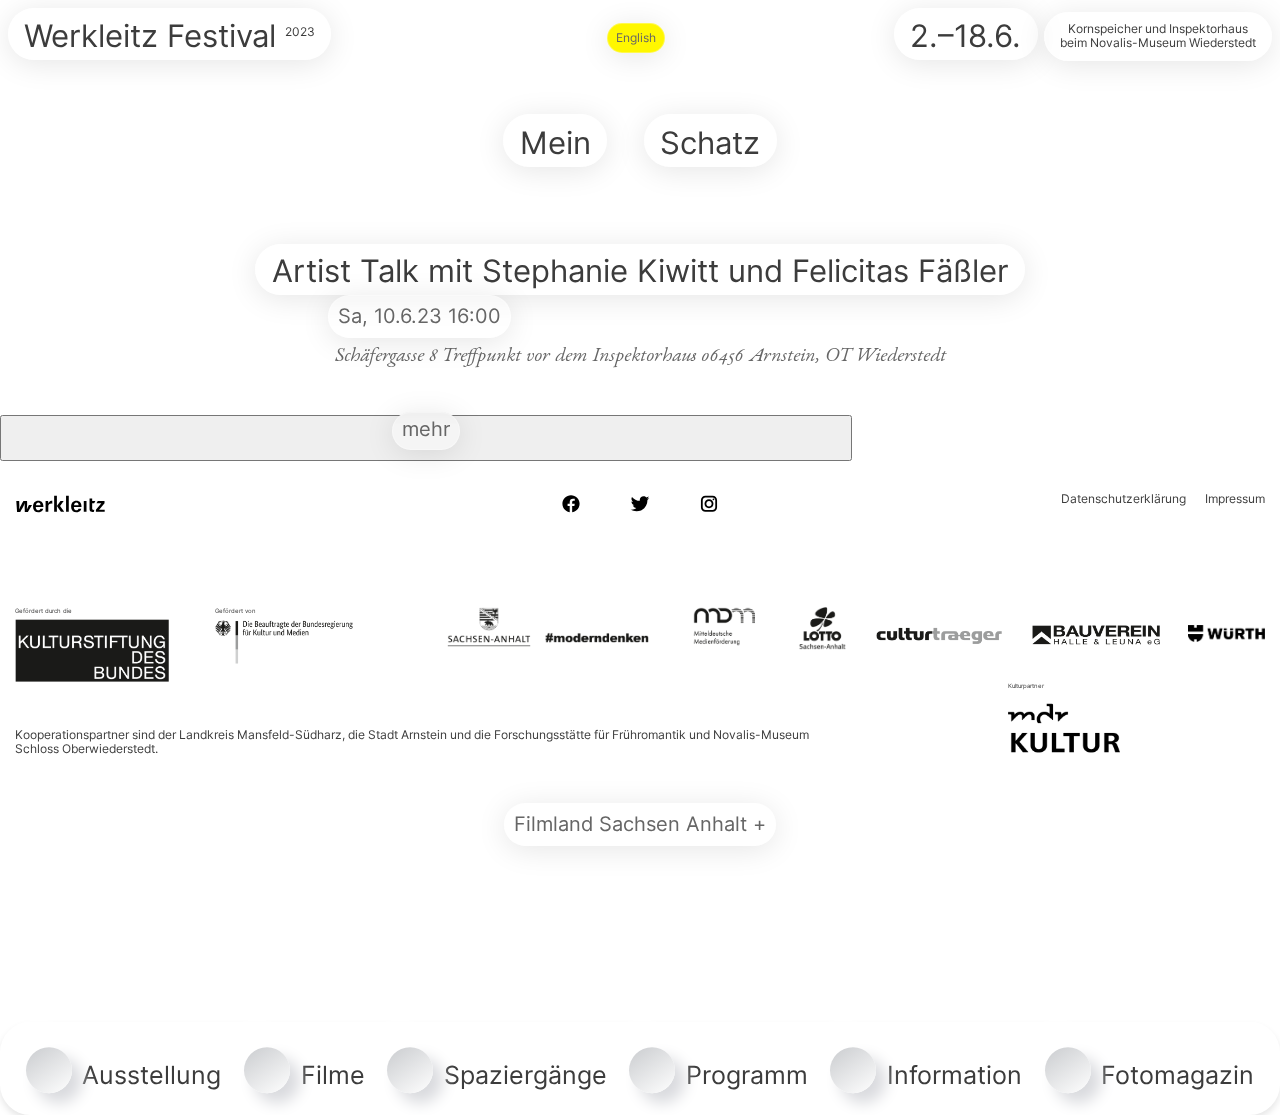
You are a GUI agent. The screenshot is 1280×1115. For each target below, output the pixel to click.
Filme (333, 1075)
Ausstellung (151, 1075)
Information (954, 1075)
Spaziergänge (525, 1075)
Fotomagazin (1177, 1075)
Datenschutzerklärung (1123, 498)
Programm (747, 1075)
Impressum (1235, 498)
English (636, 37)
